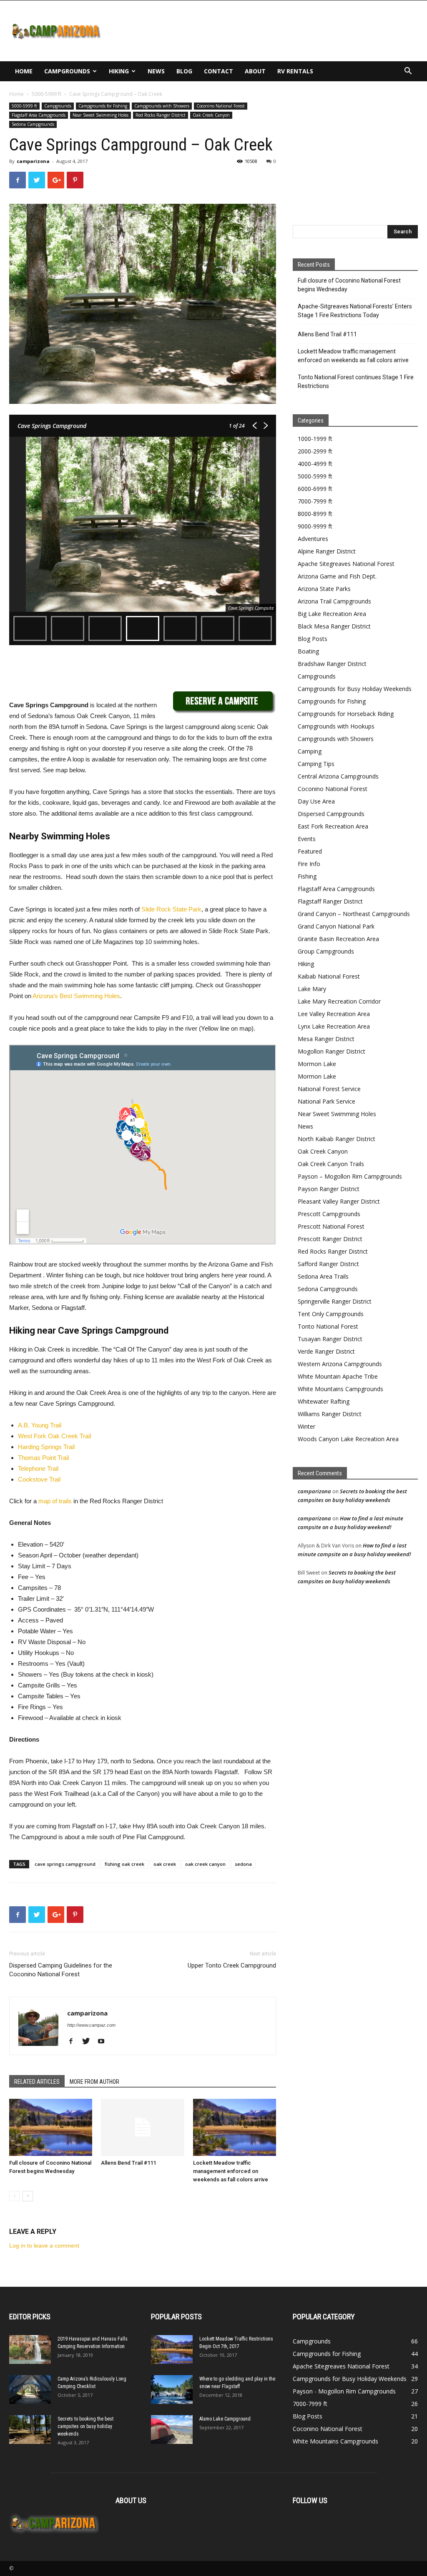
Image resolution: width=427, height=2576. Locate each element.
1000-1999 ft (315, 439)
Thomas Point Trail (43, 1458)
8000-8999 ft (315, 514)
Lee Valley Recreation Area (334, 1014)
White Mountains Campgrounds (340, 1389)
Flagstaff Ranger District (330, 901)
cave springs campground (65, 1864)
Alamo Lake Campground (225, 2419)
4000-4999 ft (315, 464)
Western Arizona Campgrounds (340, 1364)
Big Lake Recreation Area (332, 614)
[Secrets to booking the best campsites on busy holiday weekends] (30, 2430)
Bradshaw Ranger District (332, 664)
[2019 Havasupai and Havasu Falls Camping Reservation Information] (30, 2349)
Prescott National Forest (331, 1226)
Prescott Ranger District (330, 1239)
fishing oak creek (124, 1864)
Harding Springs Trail (46, 1447)
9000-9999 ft (315, 526)
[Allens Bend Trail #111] (142, 2127)
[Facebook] (74, 2042)
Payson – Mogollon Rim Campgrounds (350, 1176)
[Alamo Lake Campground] (172, 2430)
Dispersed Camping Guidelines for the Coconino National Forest (61, 1970)
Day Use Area (316, 801)
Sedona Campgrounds (33, 124)
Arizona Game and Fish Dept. (337, 576)
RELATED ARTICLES (37, 2082)
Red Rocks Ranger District (161, 115)
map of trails (55, 1501)
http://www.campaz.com (91, 2025)
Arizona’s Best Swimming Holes (76, 996)
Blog (184, 71)
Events (307, 839)
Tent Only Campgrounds (331, 1314)
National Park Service (327, 1101)
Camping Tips (316, 764)
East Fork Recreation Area (333, 826)
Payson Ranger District (329, 1189)
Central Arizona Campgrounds (338, 776)
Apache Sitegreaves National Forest (346, 564)
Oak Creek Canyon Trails (331, 1164)
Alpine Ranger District (327, 551)
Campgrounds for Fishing (103, 106)
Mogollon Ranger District (332, 1051)
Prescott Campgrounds (329, 1214)
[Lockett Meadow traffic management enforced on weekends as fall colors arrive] (235, 2127)
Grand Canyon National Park (336, 926)
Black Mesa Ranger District (334, 626)
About (255, 71)
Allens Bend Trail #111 (128, 2163)
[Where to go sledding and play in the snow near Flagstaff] (172, 2389)
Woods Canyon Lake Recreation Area (348, 1439)
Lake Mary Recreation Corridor (339, 1001)
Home (24, 71)
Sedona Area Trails (323, 1276)
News (156, 71)
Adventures (313, 539)
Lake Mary (312, 989)
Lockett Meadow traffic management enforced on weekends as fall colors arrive (231, 2171)
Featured (310, 851)
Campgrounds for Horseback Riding (346, 714)
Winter (306, 1426)
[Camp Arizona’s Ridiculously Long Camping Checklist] (30, 2389)
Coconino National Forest (221, 106)
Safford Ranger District (328, 1264)
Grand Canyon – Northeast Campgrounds (354, 914)
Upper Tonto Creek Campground (232, 1965)
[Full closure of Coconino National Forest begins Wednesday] (51, 2127)
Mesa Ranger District (326, 1039)
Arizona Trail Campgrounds (334, 601)
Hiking (119, 71)
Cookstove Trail (39, 1479)
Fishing (307, 876)
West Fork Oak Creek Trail (54, 1436)
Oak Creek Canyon (211, 115)
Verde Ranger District (326, 1351)
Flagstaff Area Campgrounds (39, 115)
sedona (243, 1864)
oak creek (165, 1864)
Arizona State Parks (324, 589)
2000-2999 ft (315, 451)
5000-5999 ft (46, 94)
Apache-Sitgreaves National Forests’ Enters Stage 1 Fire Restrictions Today (355, 311)
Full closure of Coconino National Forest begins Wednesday (349, 285)
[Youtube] (104, 2042)
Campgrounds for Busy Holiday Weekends (355, 689)
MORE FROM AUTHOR (94, 2082)
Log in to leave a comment (44, 2246)
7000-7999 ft (315, 501)
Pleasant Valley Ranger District (339, 1201)
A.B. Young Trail (40, 1425)
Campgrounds (67, 71)
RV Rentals (295, 71)
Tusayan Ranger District (330, 1339)
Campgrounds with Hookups (336, 726)
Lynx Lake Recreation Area (334, 1026)
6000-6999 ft (315, 489)
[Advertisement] (266, 31)
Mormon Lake (317, 1064)
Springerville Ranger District (335, 1301)
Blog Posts (313, 639)
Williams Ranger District (330, 1414)
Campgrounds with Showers (162, 106)
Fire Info (309, 864)
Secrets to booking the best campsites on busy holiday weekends (85, 2426)
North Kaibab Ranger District (337, 1139)
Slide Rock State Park (171, 909)
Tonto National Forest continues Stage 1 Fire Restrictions (356, 382)
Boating (308, 651)
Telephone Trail (38, 1468)
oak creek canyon (205, 1864)
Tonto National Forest (328, 1326)
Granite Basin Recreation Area (338, 939)
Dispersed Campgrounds (331, 814)
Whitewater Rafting (324, 1401)
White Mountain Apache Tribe (338, 1376)
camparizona (33, 161)
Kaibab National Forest (329, 976)
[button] (408, 72)
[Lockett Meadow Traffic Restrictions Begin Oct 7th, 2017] (172, 2349)
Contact (219, 71)
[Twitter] (89, 2042)
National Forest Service (329, 1089)
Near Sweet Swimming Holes (100, 115)
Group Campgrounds (326, 951)
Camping (310, 751)
